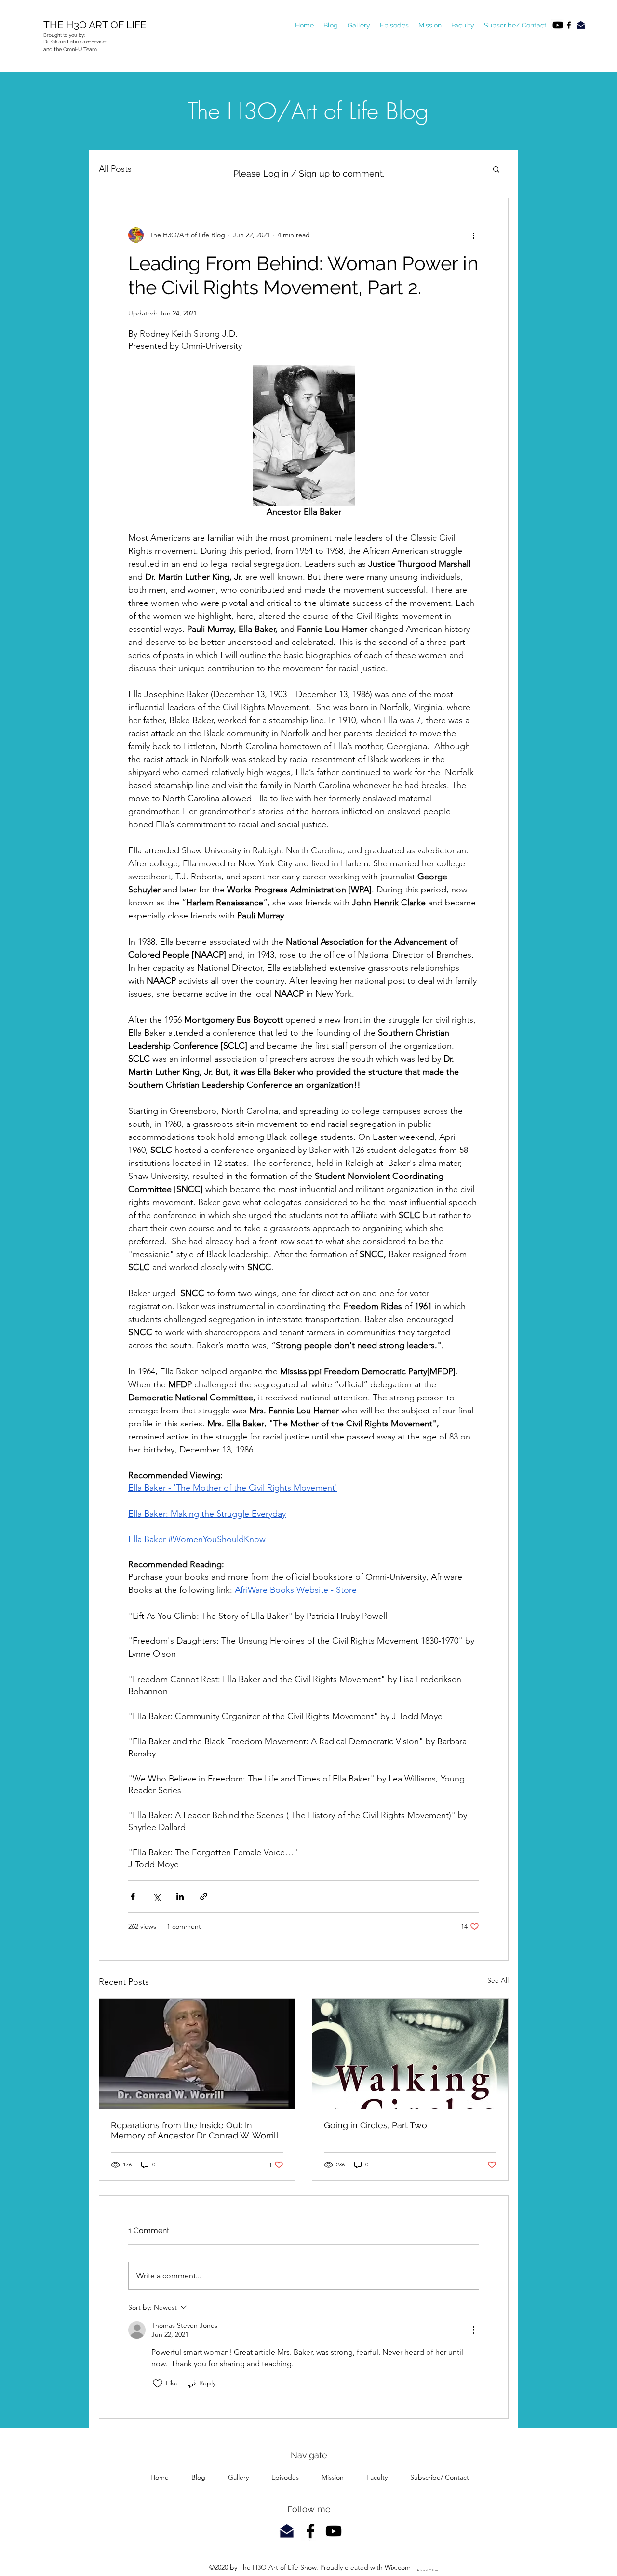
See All (498, 1980)
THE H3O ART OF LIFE (96, 25)
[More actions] (473, 235)
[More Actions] (473, 2330)
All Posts (115, 169)
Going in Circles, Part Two (376, 2125)
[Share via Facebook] (133, 1897)
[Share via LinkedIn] (180, 1897)
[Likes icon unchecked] (158, 2384)
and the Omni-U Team (71, 49)
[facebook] (569, 25)
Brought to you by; (64, 35)
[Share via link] (204, 1897)
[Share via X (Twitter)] (156, 1897)
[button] (496, 169)
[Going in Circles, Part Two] (410, 2054)
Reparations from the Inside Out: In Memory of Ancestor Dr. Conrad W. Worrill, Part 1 (196, 2130)
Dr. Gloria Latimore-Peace (75, 42)
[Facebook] (310, 2531)
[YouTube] (558, 25)
